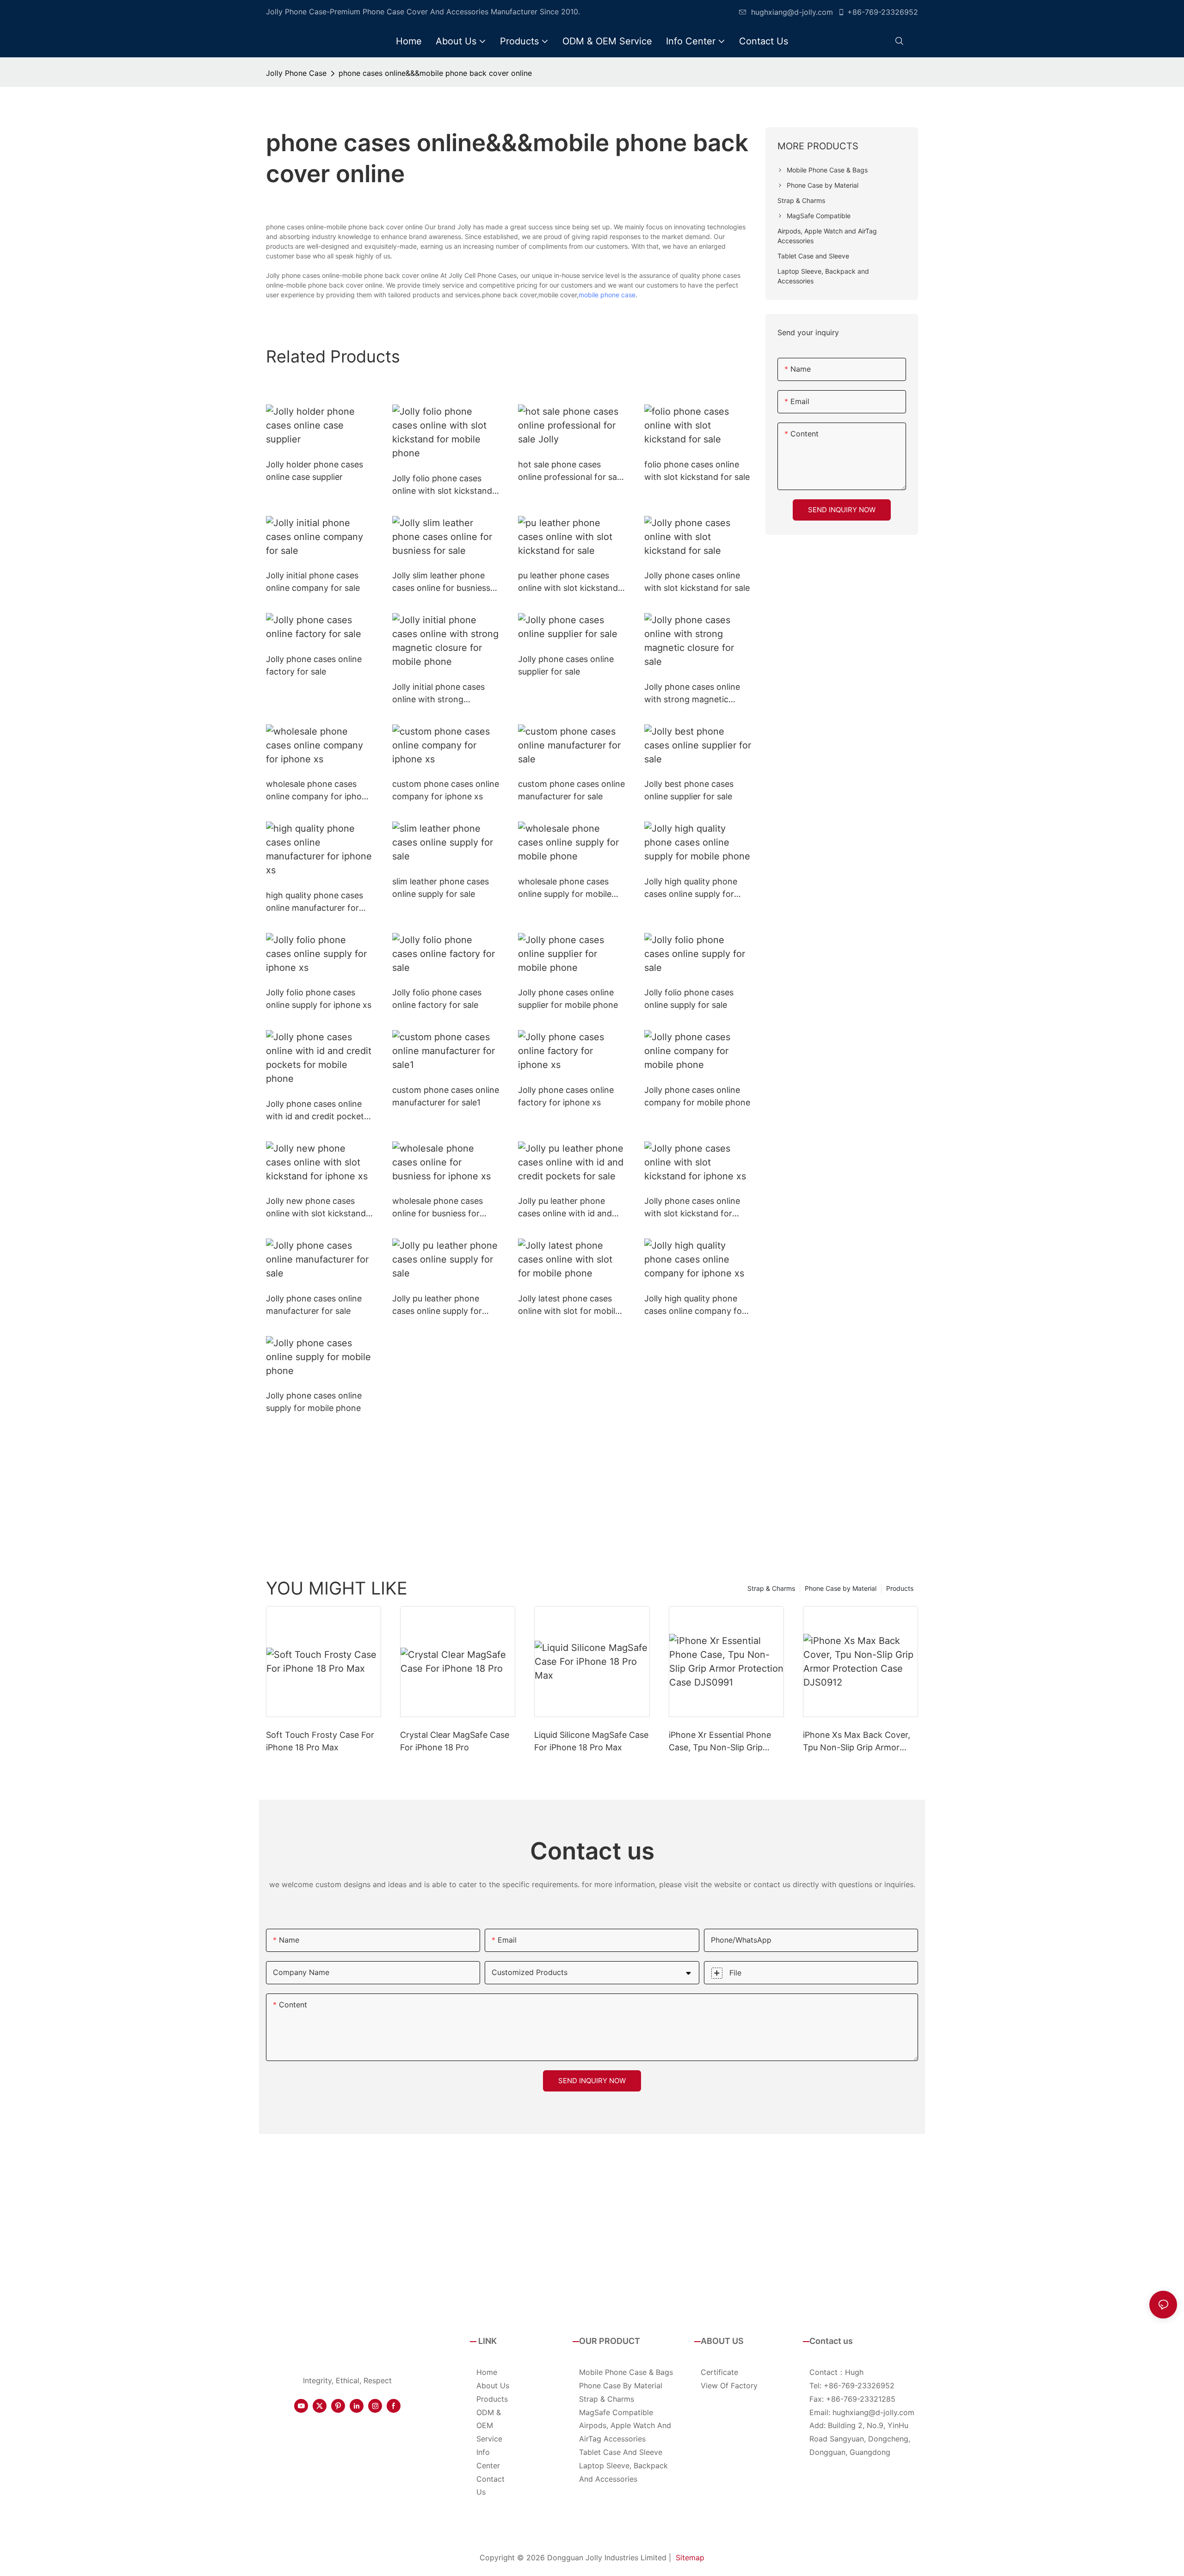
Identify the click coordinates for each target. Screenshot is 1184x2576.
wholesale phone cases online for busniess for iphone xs (438, 1208)
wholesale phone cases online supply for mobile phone (565, 888)
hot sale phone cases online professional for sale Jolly (571, 471)
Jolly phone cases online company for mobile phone (697, 1096)
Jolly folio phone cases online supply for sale (689, 999)
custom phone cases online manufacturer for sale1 (446, 1096)
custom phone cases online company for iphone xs (446, 790)
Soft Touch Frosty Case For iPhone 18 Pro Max (320, 1741)
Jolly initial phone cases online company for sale (313, 582)
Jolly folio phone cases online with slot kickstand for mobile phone (442, 485)
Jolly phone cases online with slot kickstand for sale (697, 582)
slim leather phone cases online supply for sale (441, 888)
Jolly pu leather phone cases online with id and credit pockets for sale (565, 1208)
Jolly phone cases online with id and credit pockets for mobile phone (317, 1111)
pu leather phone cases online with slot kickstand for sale (568, 582)
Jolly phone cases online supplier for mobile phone (568, 999)
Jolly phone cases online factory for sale (314, 665)
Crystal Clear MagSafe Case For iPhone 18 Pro (455, 1741)
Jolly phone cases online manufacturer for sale (314, 1305)
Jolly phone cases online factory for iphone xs (566, 1096)
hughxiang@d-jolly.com (792, 12)
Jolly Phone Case (296, 73)
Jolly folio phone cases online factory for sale (437, 999)
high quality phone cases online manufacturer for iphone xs (314, 902)
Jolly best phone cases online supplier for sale (689, 790)
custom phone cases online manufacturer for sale (571, 790)
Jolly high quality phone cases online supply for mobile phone (691, 888)
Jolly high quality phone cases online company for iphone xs (695, 1305)
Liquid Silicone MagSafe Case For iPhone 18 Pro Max (591, 1741)
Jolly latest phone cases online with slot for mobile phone (569, 1305)
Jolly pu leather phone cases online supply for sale (437, 1305)
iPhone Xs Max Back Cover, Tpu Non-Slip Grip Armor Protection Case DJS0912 (857, 1742)
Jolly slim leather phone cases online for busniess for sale (441, 582)
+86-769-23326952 (883, 12)
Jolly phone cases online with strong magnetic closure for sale (692, 694)
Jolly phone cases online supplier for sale (566, 665)
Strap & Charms (771, 1588)
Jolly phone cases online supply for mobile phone (314, 1402)
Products (900, 1588)
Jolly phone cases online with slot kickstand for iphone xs (692, 1208)
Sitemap (690, 2558)
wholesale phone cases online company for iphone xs (319, 791)
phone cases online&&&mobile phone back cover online (435, 73)
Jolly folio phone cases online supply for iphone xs (319, 999)
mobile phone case (607, 295)
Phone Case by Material (841, 1588)
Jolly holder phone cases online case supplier (314, 471)
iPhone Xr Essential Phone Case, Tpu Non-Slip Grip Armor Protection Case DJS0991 (720, 1742)
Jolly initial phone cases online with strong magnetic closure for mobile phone (438, 694)
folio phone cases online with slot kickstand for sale (697, 471)
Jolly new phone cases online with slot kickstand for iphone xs (316, 1208)
